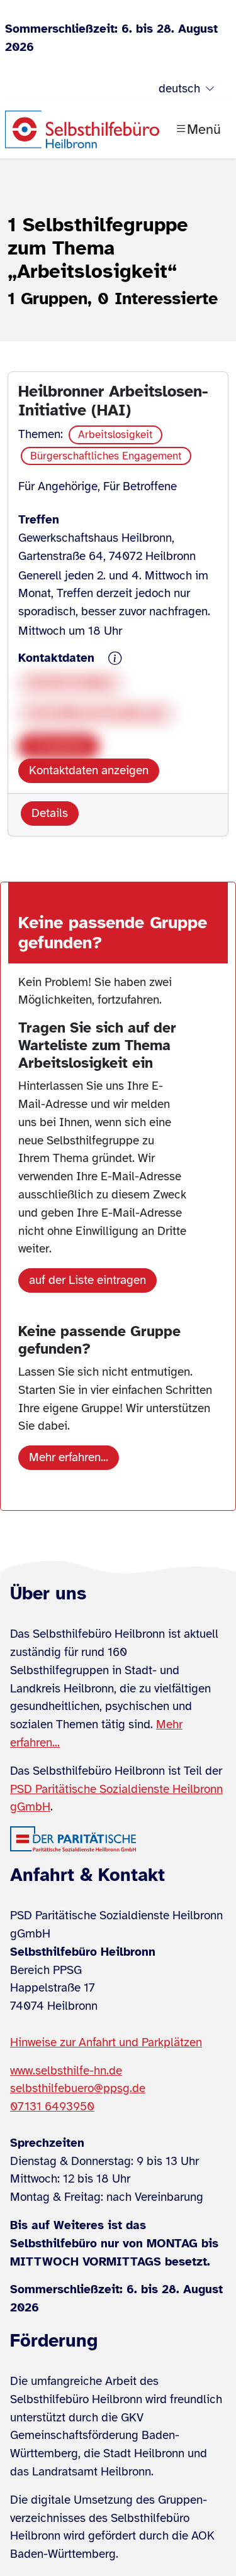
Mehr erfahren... (69, 1457)
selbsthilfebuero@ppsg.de (78, 2088)
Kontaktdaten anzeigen (89, 770)
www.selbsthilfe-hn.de (66, 2071)
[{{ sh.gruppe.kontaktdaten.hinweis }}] (115, 659)
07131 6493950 (52, 2107)
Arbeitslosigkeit (115, 435)
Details (50, 813)
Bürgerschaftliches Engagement (106, 456)
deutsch (179, 89)
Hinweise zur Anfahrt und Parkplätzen (106, 2042)
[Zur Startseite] (82, 129)
